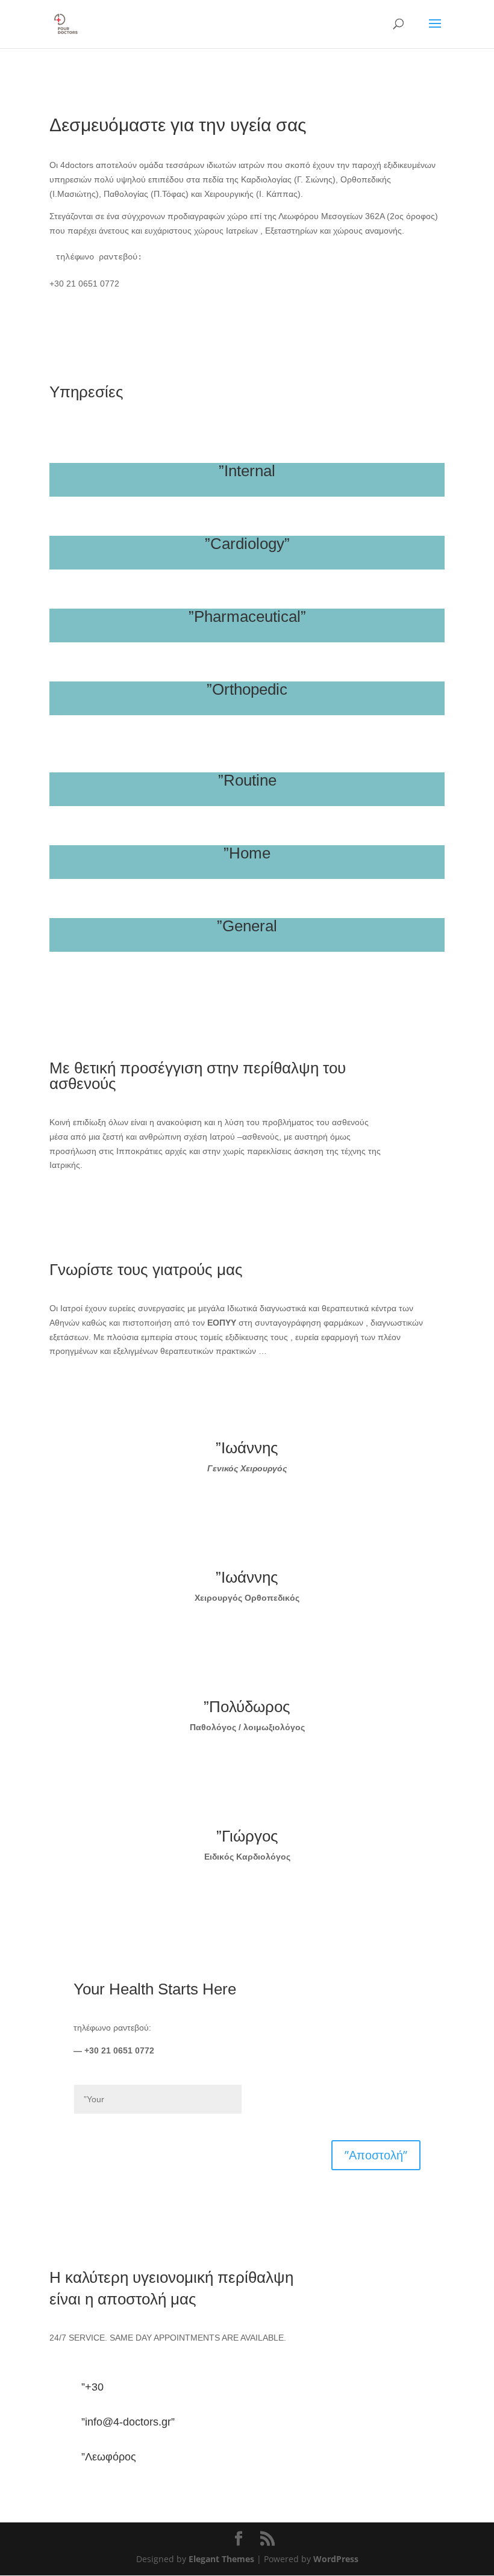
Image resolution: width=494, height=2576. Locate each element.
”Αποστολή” (376, 2155)
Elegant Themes (221, 2559)
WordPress (336, 2559)
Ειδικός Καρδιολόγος (247, 1857)
